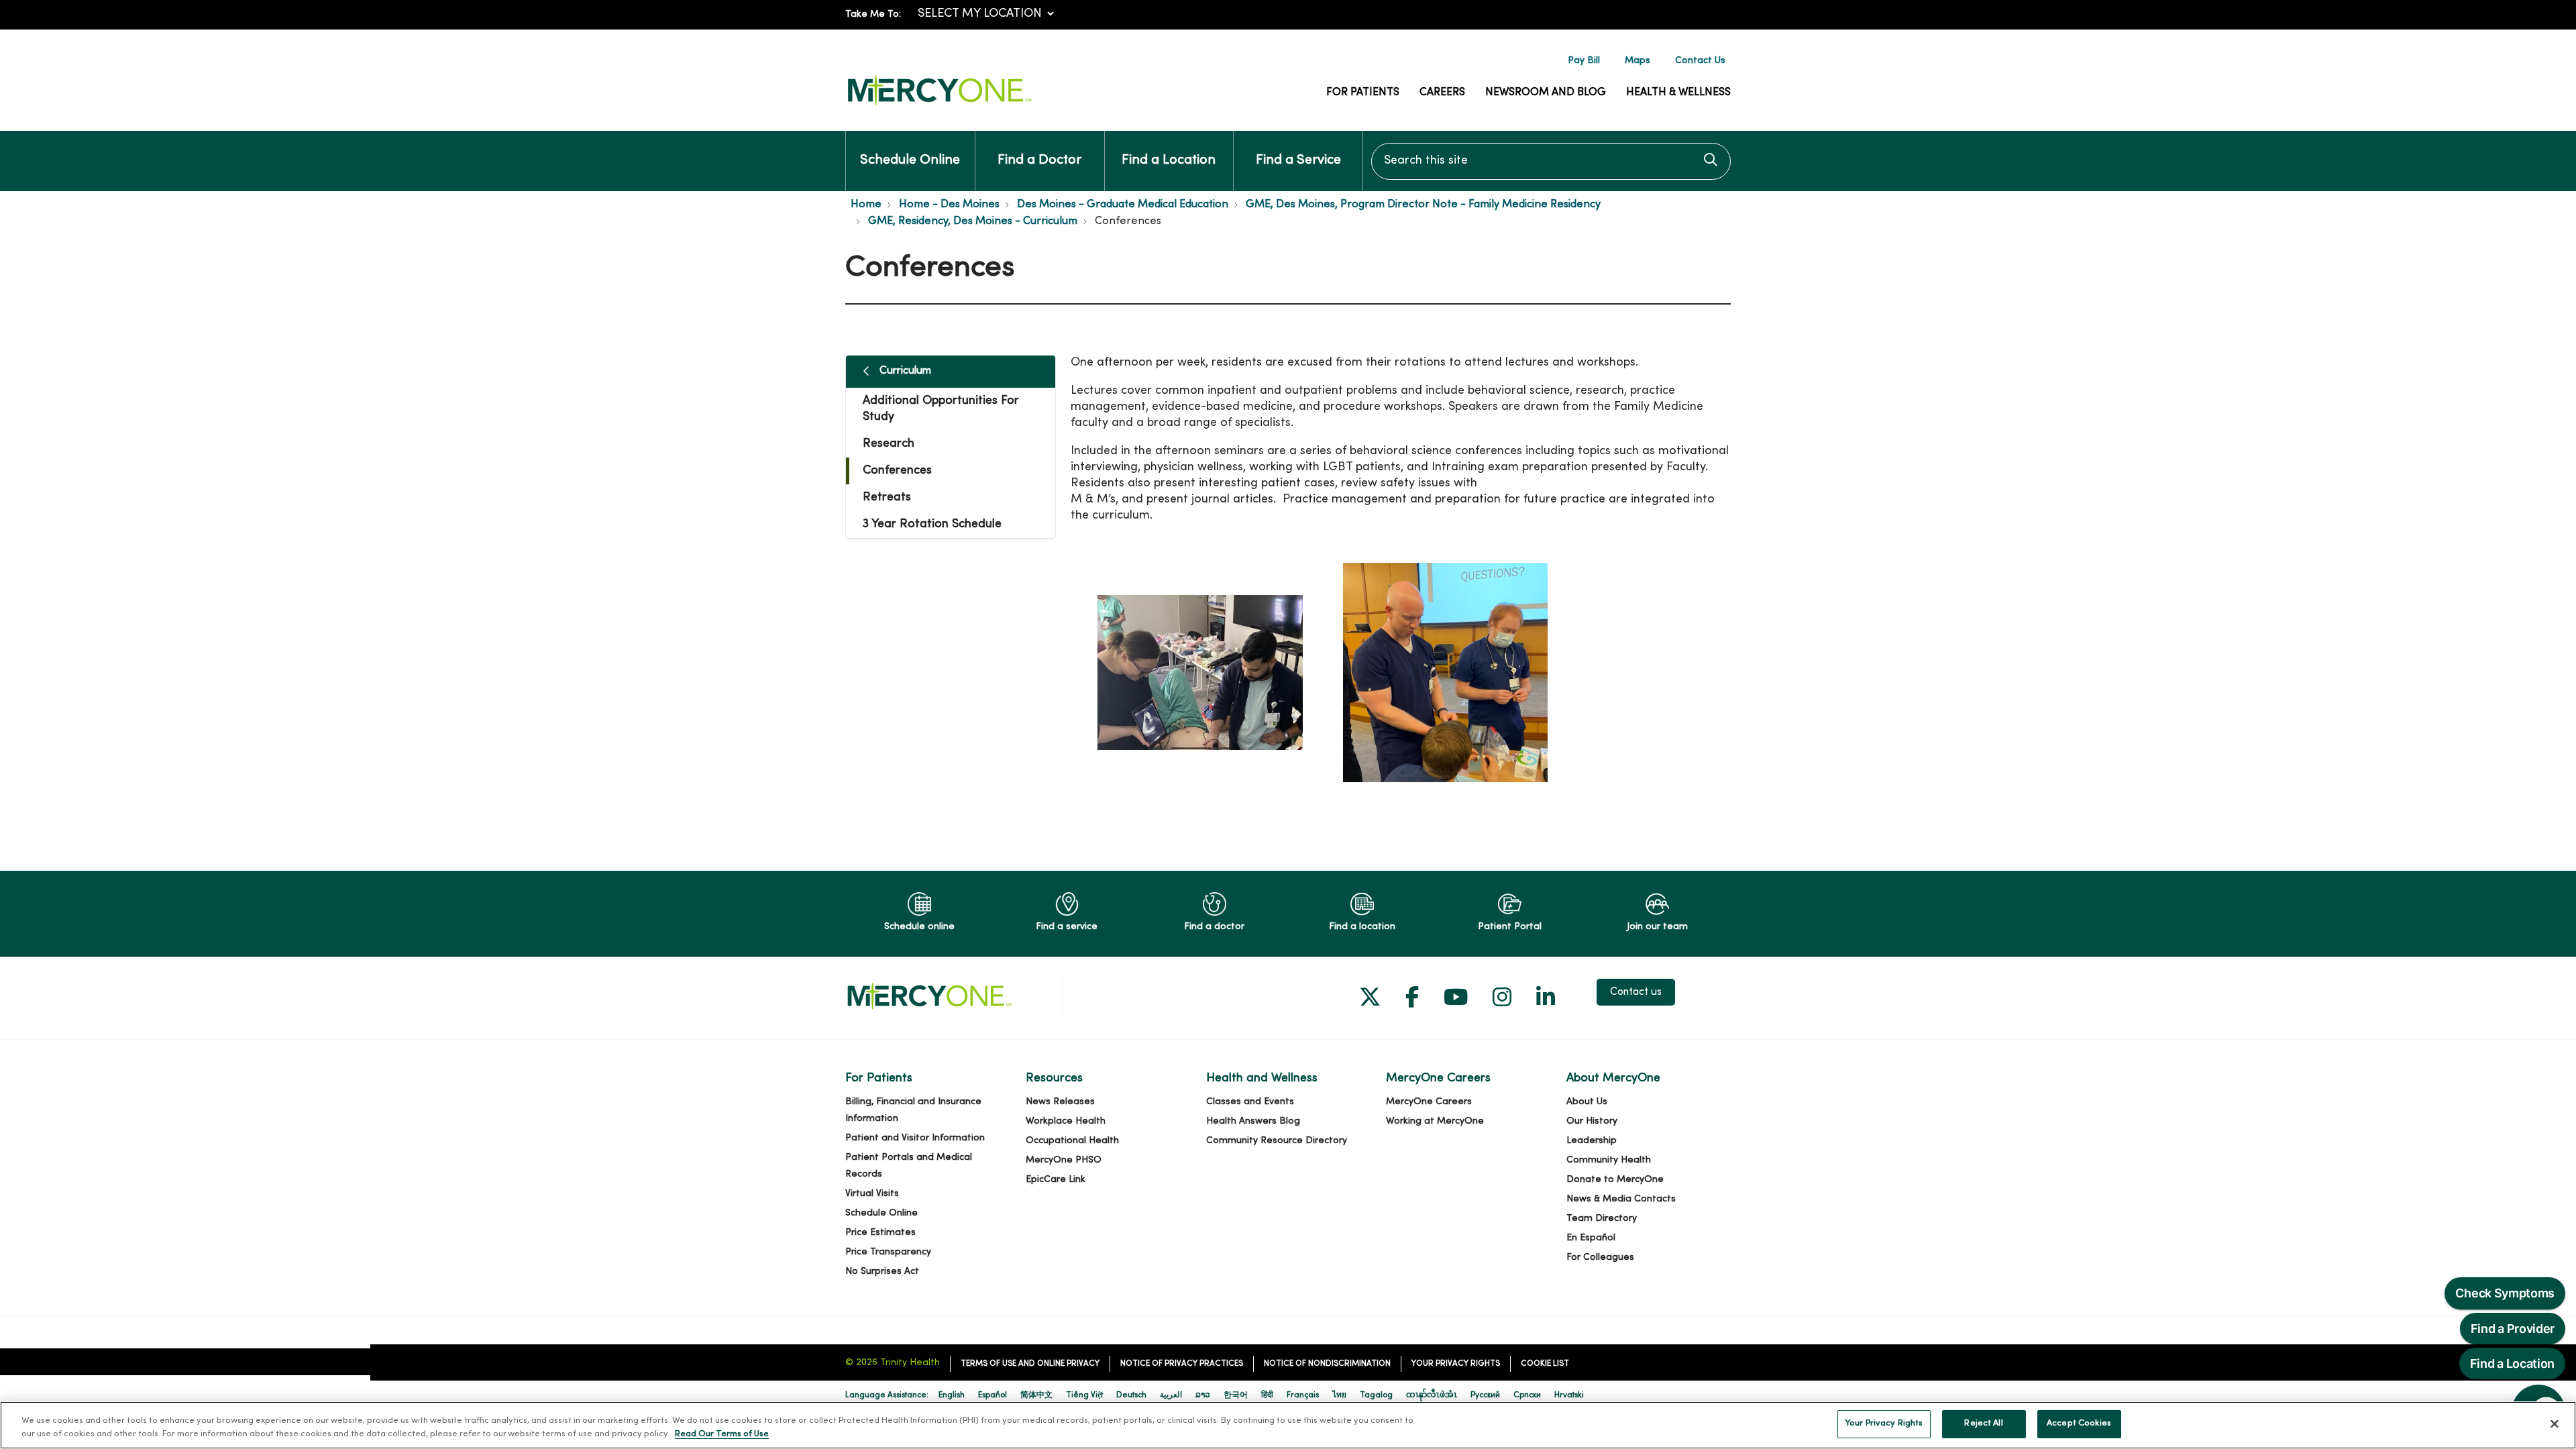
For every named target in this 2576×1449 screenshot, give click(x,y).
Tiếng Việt (1084, 1395)
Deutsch (1131, 1395)
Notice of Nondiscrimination (1327, 1364)
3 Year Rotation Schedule (932, 524)
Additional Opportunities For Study (941, 409)
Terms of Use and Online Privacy (1030, 1364)
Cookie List (1545, 1364)
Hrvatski (1569, 1395)
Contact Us (1700, 61)
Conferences (897, 471)
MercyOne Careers (1429, 1102)
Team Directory (1602, 1219)
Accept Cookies (2079, 1424)
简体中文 (1036, 1395)
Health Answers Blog (1253, 1121)
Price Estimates (880, 1233)
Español (992, 1395)
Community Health (1609, 1160)
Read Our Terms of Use (722, 1434)
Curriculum (905, 371)
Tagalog (1376, 1395)
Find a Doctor (1039, 161)
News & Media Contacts (1621, 1199)
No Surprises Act (882, 1272)
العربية (1171, 1395)
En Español (1591, 1238)
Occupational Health (1072, 1141)
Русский (1485, 1395)
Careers (1442, 93)
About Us (1587, 1102)
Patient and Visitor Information (915, 1138)
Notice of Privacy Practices (1182, 1364)
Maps (1638, 61)
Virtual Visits (872, 1194)
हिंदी (1267, 1395)
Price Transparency (888, 1252)
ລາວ (1203, 1395)
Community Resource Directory (1277, 1141)
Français (1303, 1395)
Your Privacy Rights (1456, 1364)
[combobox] (1551, 161)
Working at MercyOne (1435, 1121)
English (952, 1395)
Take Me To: (873, 14)
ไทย (1339, 1395)
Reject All (1983, 1424)
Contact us (1636, 992)
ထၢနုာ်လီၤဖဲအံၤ (1432, 1395)
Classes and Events (1250, 1102)
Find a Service (1298, 161)
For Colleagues (1600, 1257)
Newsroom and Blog (1546, 93)
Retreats (887, 497)
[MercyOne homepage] (939, 106)
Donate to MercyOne (1615, 1180)
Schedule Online (910, 161)
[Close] (2555, 1424)
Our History (1592, 1121)
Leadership (1592, 1141)
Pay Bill (1584, 61)
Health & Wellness (1678, 93)
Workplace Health (1066, 1121)
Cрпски (1527, 1395)
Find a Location (1169, 161)
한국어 (1236, 1395)
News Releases (1060, 1102)
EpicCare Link (1056, 1180)
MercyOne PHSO (1064, 1160)
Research (889, 444)
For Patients (1363, 93)
